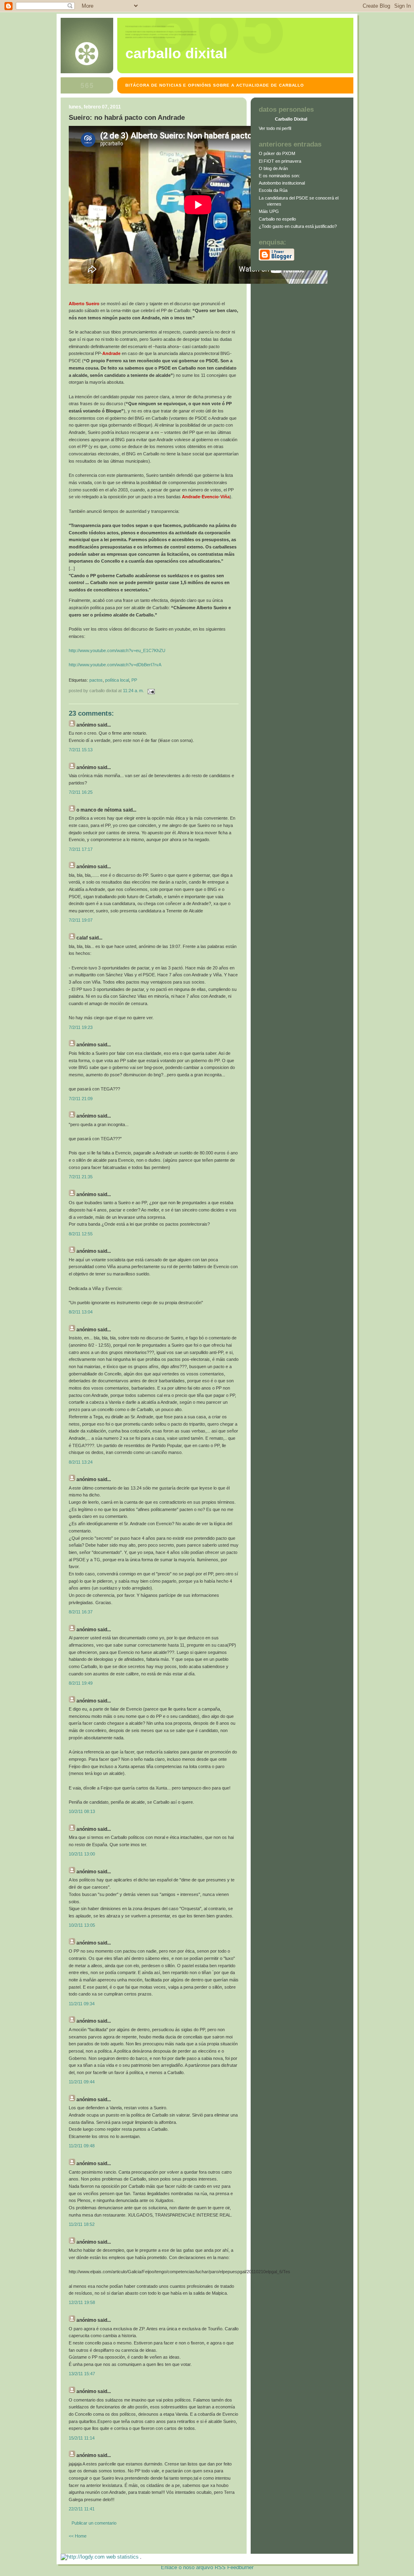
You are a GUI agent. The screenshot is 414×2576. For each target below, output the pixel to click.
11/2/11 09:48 (82, 2146)
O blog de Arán (273, 168)
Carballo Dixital (176, 53)
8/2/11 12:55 (81, 1234)
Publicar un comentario (94, 2523)
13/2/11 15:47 (82, 2374)
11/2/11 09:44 (82, 2082)
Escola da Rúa (273, 190)
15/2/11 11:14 (82, 2438)
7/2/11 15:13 (81, 750)
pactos (96, 680)
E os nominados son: (279, 176)
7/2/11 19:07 (81, 920)
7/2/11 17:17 (81, 849)
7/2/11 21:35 (81, 1177)
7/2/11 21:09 (81, 1099)
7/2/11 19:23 (81, 1027)
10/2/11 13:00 (82, 1854)
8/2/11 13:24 (81, 1462)
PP (134, 680)
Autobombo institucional (282, 183)
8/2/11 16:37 (81, 1612)
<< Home (78, 2536)
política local (117, 680)
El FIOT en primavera (280, 161)
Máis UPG (269, 211)
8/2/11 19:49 (81, 1683)
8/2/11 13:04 (81, 1312)
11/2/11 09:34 (82, 2004)
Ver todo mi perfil (275, 128)
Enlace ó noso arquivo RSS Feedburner (207, 2567)
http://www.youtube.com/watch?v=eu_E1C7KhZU (117, 650)
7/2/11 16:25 (81, 792)
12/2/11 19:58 (82, 2302)
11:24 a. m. (133, 691)
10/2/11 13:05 (82, 1925)
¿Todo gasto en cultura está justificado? (298, 226)
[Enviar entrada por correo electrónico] (150, 691)
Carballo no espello (277, 219)
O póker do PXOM (277, 153)
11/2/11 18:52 (82, 2224)
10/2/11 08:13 (82, 1811)
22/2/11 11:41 (82, 2509)
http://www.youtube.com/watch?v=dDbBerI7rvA (115, 665)
